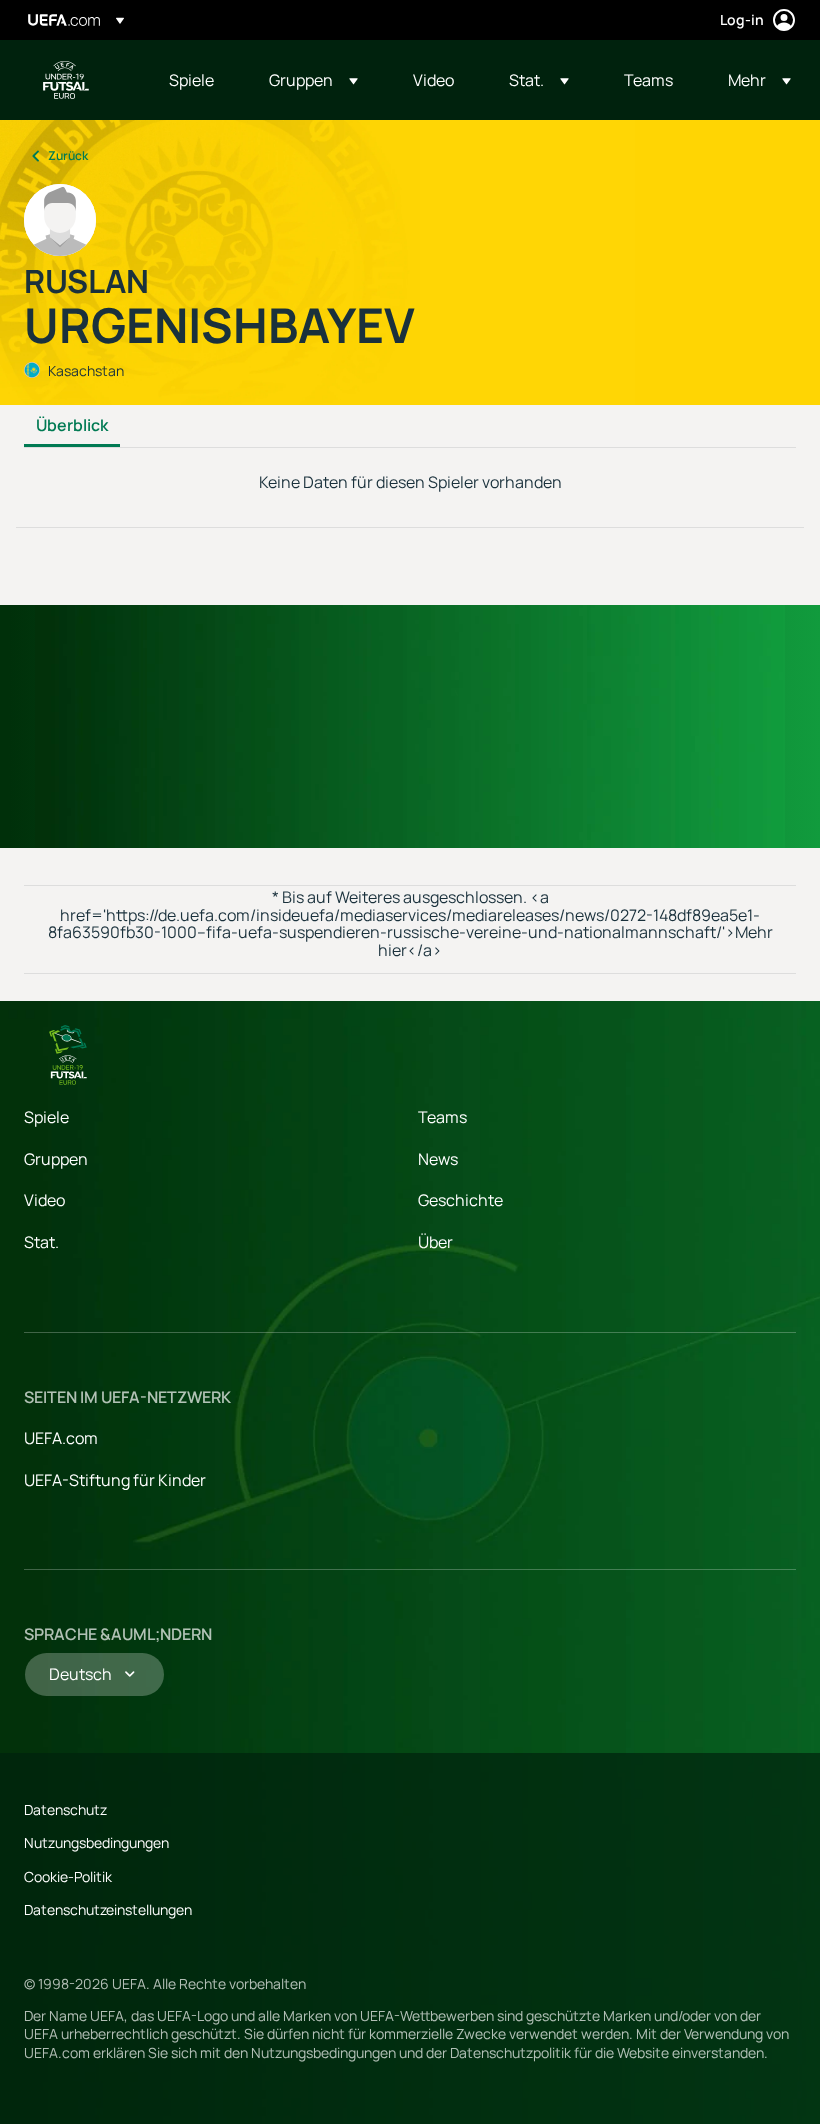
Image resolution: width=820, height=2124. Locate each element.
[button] (313, 80)
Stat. (41, 1242)
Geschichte (460, 1200)
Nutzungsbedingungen (96, 1842)
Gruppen (56, 1159)
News (438, 1159)
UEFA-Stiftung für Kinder (115, 1480)
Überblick (72, 426)
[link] (191, 80)
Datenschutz (65, 1809)
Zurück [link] (68, 155)
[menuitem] (194, 80)
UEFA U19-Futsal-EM (66, 80)
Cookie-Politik (68, 1876)
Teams (442, 1117)
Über (435, 1242)
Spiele (46, 1117)
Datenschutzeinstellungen (108, 1909)
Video (44, 1200)
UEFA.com (61, 1438)
